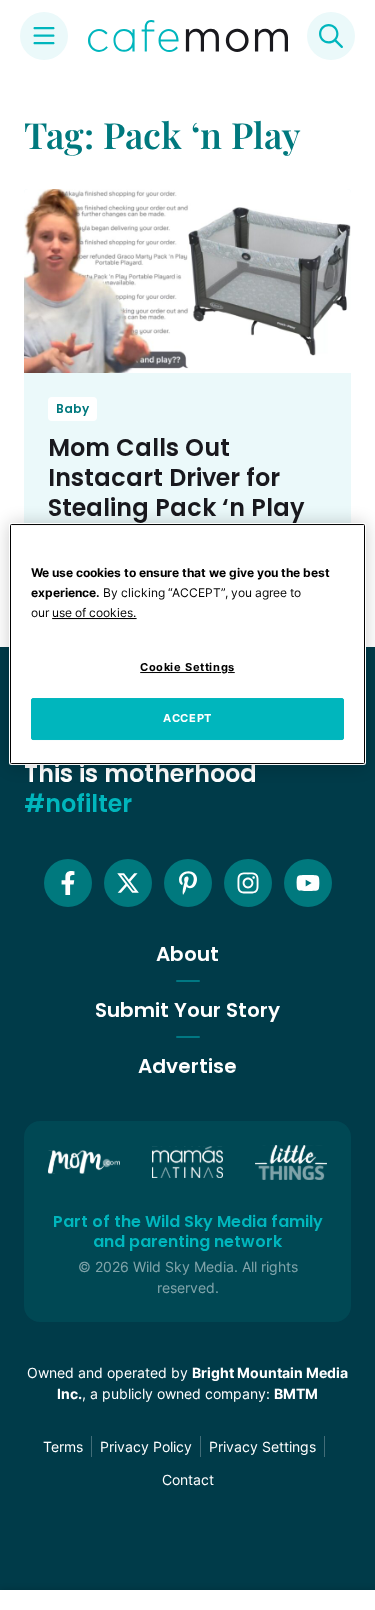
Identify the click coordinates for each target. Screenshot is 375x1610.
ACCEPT (187, 718)
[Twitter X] (128, 883)
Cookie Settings (187, 667)
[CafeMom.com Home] (188, 36)
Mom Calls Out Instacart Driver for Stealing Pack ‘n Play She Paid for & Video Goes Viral (176, 507)
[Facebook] (68, 883)
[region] (187, 644)
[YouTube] (308, 883)
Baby (72, 408)
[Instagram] (248, 883)
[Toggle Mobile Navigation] (44, 36)
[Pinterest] (188, 883)
